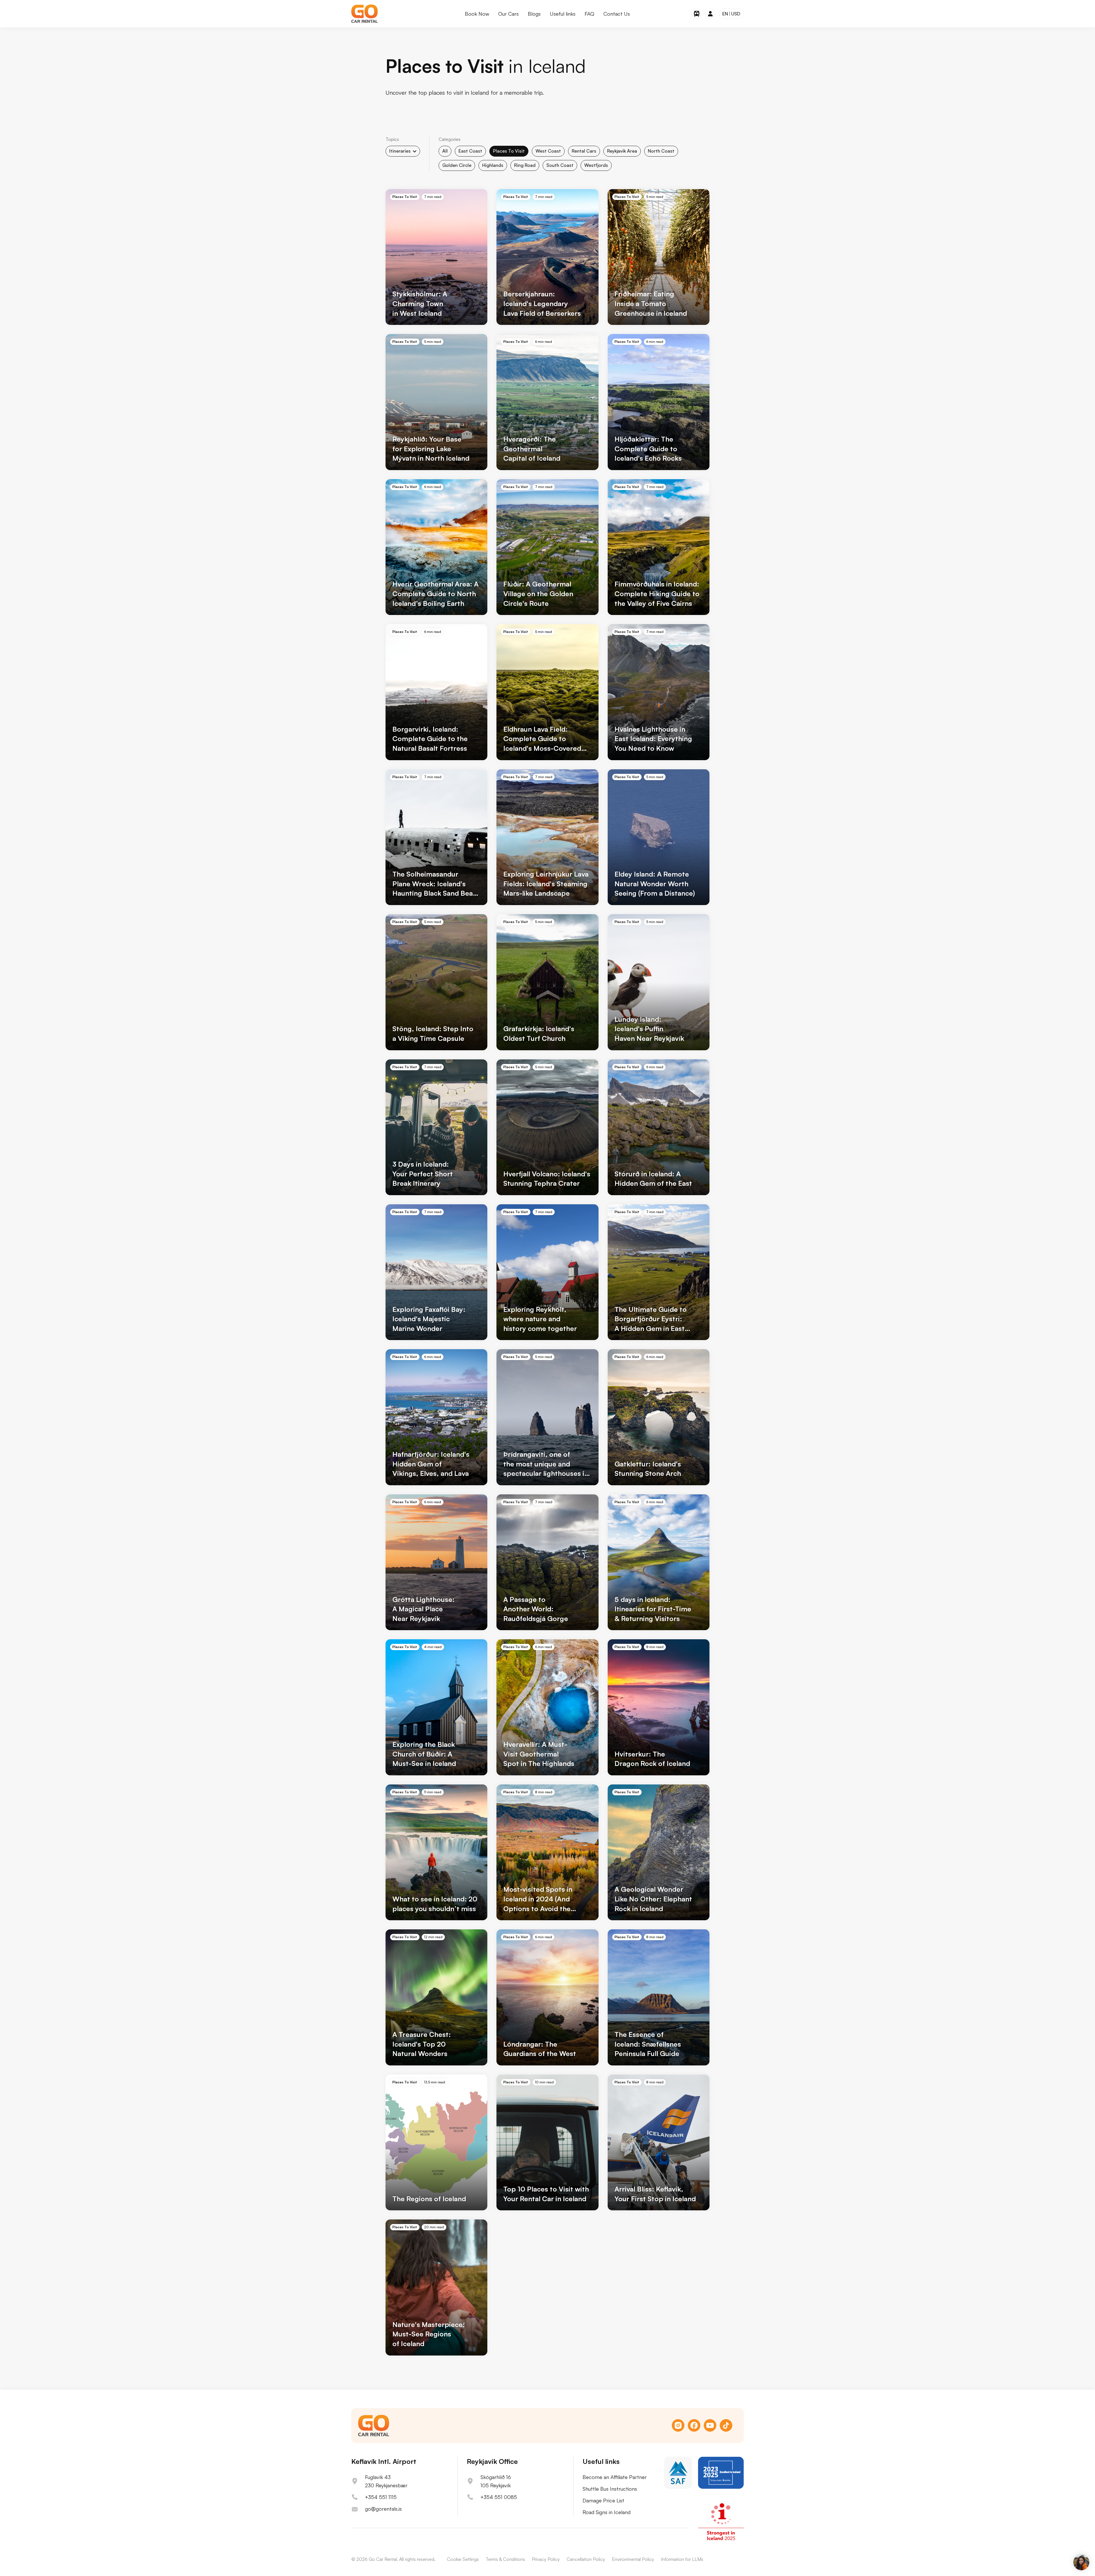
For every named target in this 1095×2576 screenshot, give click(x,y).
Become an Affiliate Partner (615, 2477)
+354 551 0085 (499, 2497)
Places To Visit (509, 151)
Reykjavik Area (622, 151)
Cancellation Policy (586, 2559)
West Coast (548, 151)
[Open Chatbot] (1081, 2562)
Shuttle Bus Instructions (610, 2489)
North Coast (661, 151)
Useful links (563, 14)
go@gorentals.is (383, 2509)
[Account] (710, 14)
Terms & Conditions (505, 2559)
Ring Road (525, 165)
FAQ (589, 14)
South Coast (560, 165)
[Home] (365, 14)
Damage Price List (603, 2500)
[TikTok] (726, 2425)
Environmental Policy (633, 2559)
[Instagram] (678, 2425)
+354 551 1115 (381, 2497)
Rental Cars (584, 151)
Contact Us (617, 14)
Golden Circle (457, 165)
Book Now (477, 14)
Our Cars (508, 14)
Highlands (493, 165)
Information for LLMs (682, 2559)
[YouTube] (710, 2425)
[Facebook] (694, 2425)
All (445, 151)
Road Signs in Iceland (607, 2512)
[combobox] (403, 151)
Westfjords (596, 165)
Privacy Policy (546, 2559)
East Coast (470, 151)
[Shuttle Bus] (697, 14)
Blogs (534, 14)
